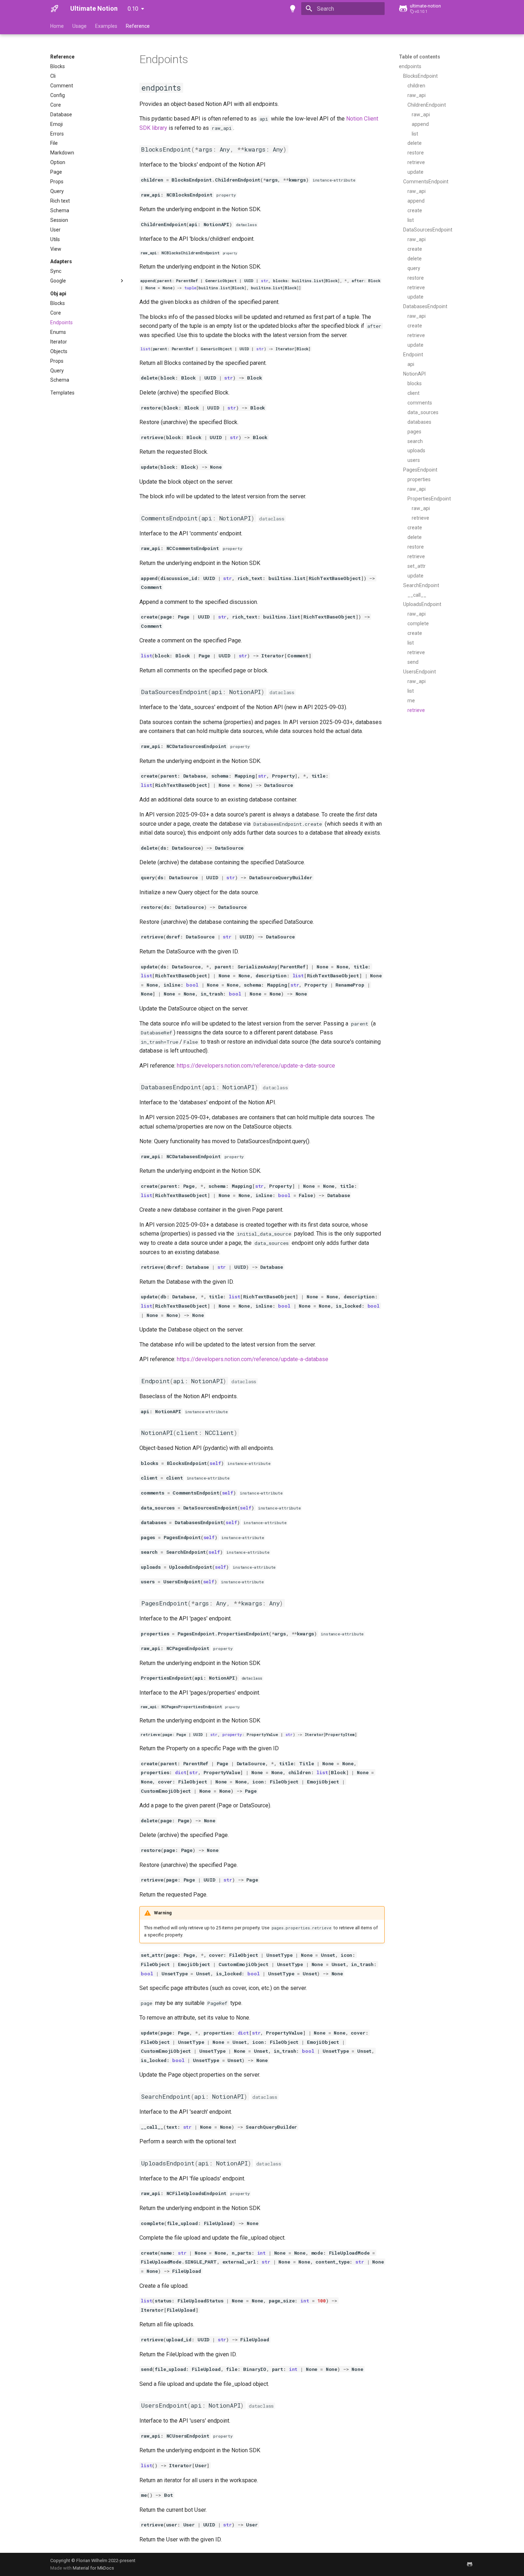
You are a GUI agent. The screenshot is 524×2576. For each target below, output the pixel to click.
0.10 (133, 9)
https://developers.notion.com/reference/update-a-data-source (256, 1066)
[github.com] (469, 2564)
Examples (106, 26)
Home (57, 26)
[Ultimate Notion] (55, 9)
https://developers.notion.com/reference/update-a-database (253, 1359)
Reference (138, 26)
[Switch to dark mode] (293, 9)
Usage (79, 26)
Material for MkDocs (93, 2568)
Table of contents (420, 57)
